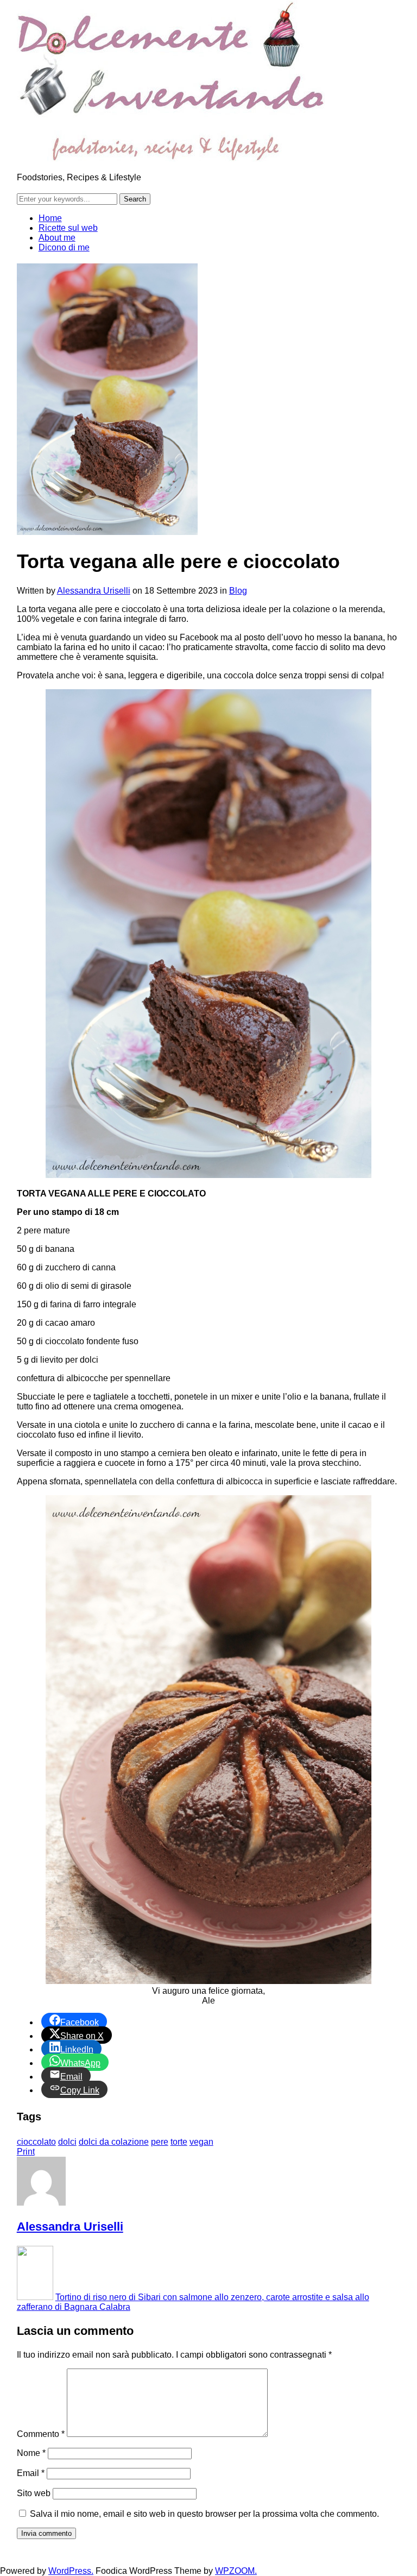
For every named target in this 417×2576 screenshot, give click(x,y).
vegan (201, 2142)
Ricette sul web (68, 228)
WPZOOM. (236, 2571)
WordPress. (71, 2571)
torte (179, 2142)
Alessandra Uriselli (94, 591)
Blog (238, 591)
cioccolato (36, 2142)
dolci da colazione (114, 2142)
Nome (31, 2453)
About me (57, 238)
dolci (67, 2142)
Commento (41, 2434)
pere (160, 2142)
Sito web (34, 2493)
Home (50, 218)
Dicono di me (64, 247)
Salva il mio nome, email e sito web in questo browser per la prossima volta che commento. (204, 2514)
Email (31, 2473)
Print (26, 2152)
